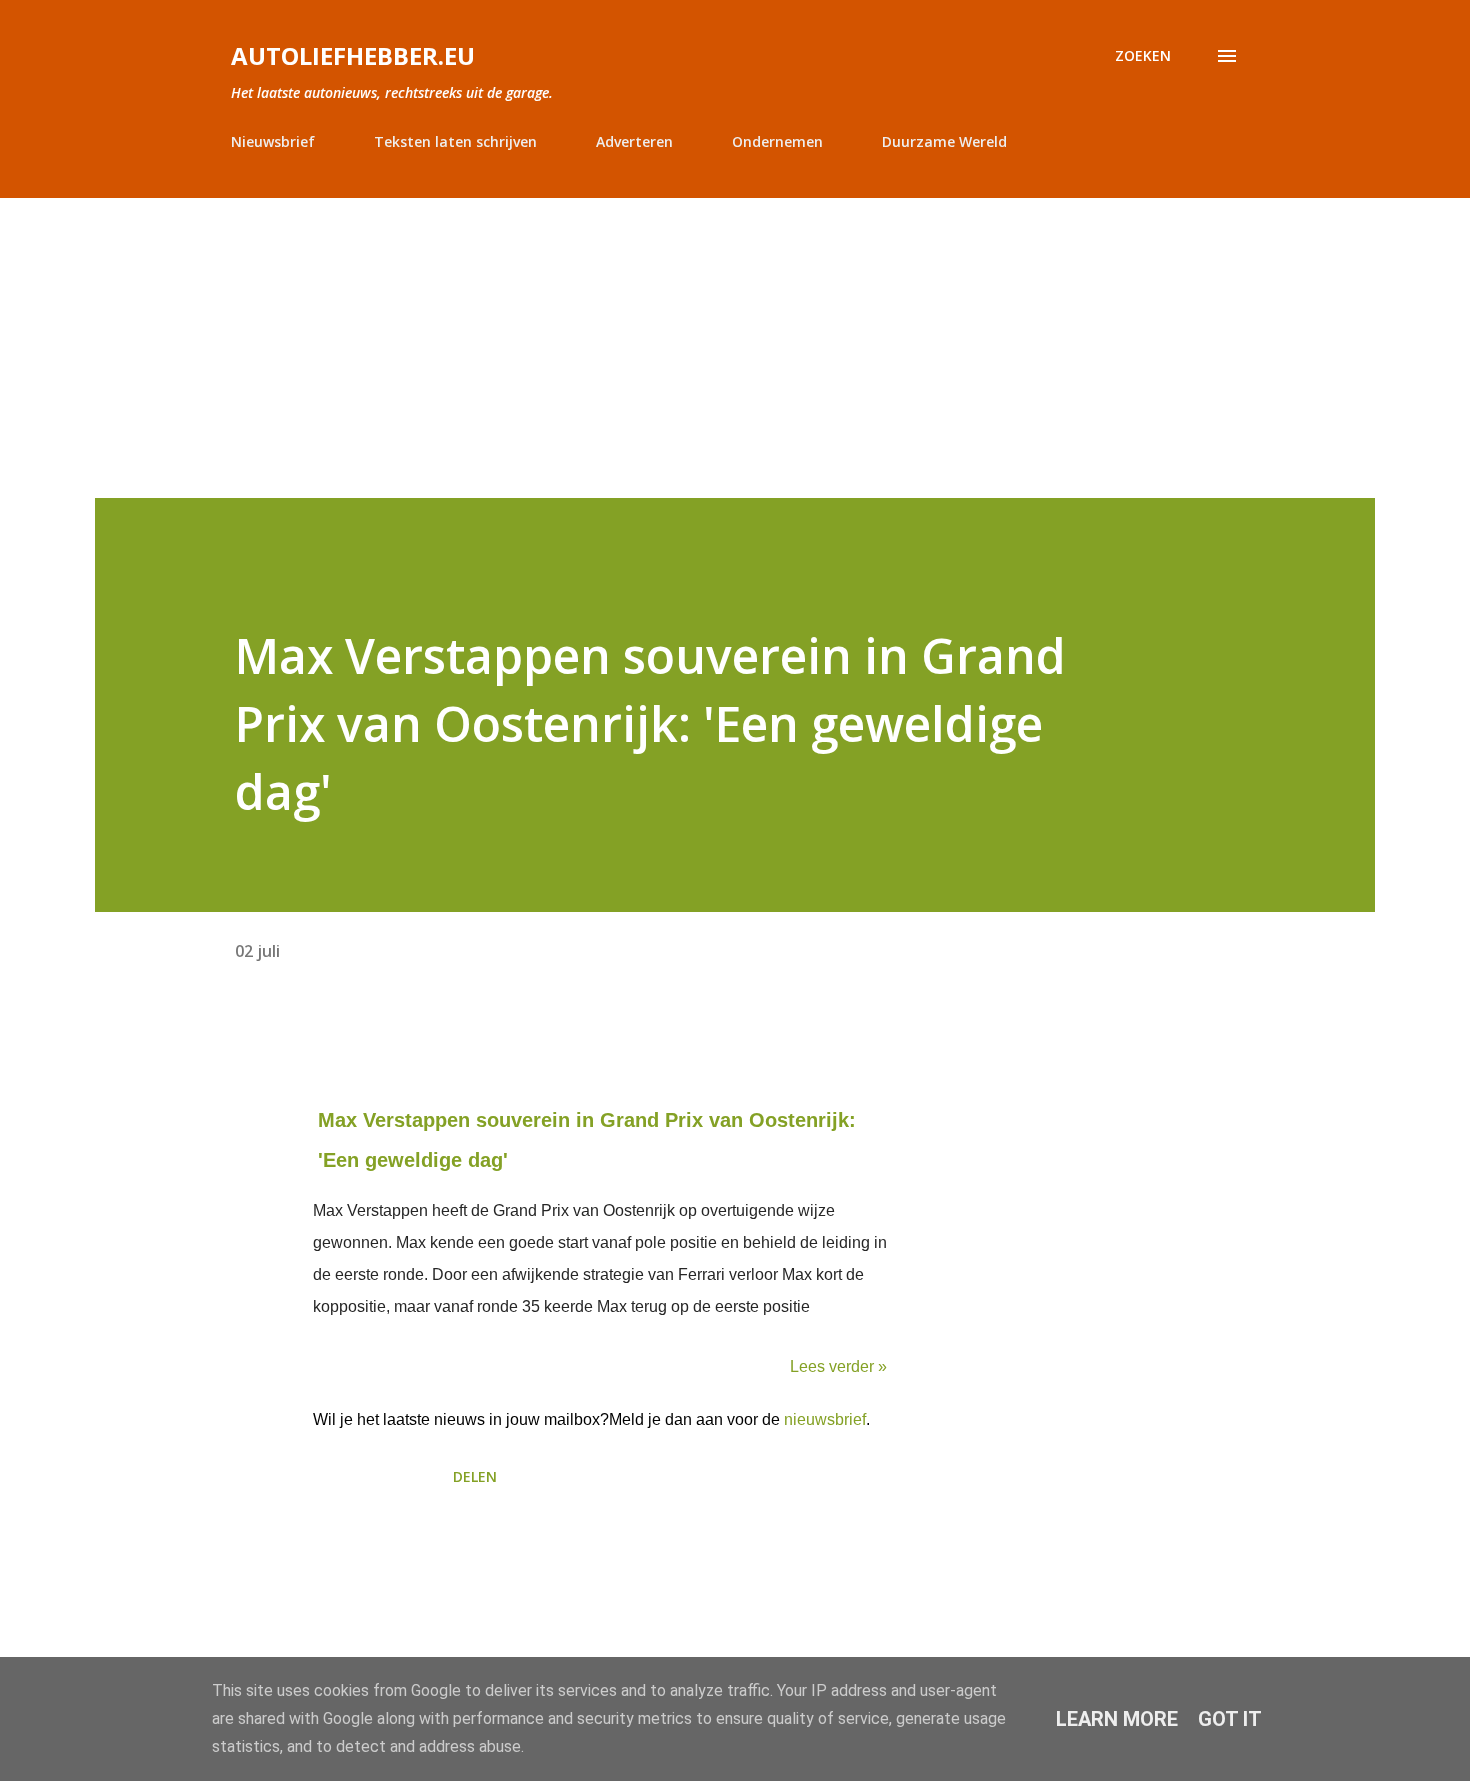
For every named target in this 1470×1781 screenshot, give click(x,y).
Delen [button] (475, 1476)
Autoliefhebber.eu (353, 55)
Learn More (1117, 1719)
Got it (1230, 1719)
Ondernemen (777, 141)
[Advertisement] (735, 348)
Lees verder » (838, 1366)
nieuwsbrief (825, 1419)
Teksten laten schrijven (455, 141)
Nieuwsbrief (273, 141)
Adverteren (634, 141)
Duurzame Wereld (944, 141)
